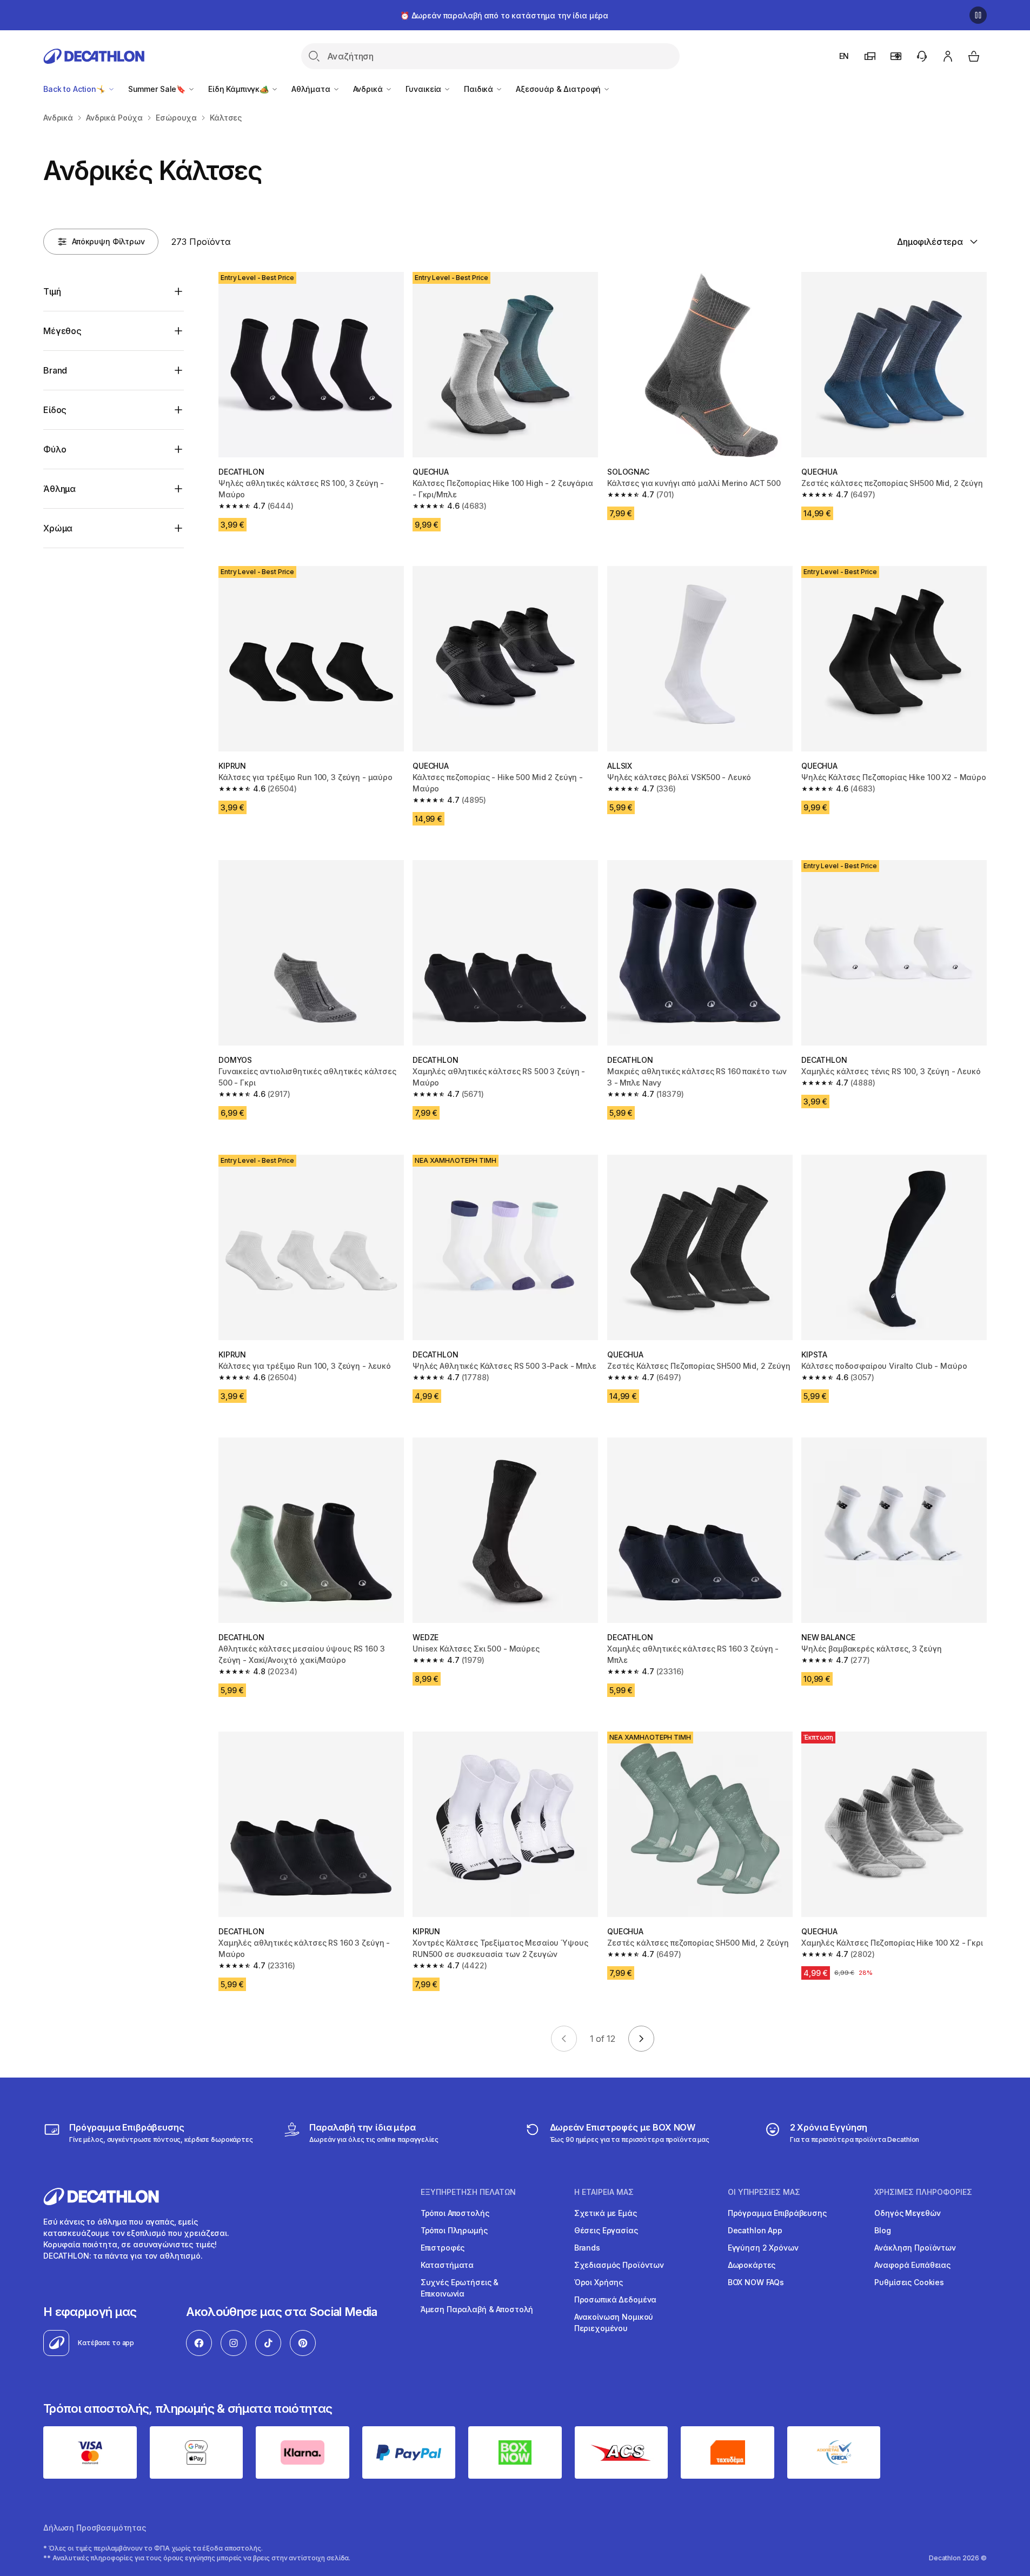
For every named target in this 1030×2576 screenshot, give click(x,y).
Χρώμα (58, 528)
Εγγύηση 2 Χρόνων (763, 2248)
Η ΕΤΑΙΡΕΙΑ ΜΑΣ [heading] (604, 2192)
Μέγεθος (62, 331)
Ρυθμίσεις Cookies (909, 2282)
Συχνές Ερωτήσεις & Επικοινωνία (460, 2288)
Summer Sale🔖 (158, 89)
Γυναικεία (425, 89)
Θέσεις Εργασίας (606, 2230)
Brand (55, 370)
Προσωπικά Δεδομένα (615, 2299)
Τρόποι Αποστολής (455, 2213)
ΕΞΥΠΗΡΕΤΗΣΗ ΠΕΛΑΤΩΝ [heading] (468, 2192)
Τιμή (52, 291)
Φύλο (55, 449)
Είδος (55, 410)
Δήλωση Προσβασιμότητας (95, 2528)
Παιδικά (480, 89)
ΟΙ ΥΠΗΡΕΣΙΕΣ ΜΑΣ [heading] (764, 2192)
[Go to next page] (641, 2039)
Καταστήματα (447, 2265)
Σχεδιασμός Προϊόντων (619, 2265)
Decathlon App (755, 2230)
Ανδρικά (369, 89)
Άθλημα (59, 489)
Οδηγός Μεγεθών (907, 2213)
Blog (882, 2230)
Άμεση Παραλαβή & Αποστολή (477, 2309)
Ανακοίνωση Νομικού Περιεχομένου (614, 2322)
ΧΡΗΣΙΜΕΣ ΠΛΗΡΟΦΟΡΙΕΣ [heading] (923, 2192)
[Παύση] (978, 15)
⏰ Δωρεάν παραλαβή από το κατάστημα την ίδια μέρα (504, 15)
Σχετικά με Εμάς (606, 2213)
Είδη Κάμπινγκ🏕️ (240, 89)
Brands (587, 2248)
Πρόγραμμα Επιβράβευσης (777, 2213)
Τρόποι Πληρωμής (454, 2230)
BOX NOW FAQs (756, 2282)
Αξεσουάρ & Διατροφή (559, 89)
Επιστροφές (443, 2248)
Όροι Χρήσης (599, 2282)
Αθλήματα (312, 89)
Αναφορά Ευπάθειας (912, 2265)
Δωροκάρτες (752, 2265)
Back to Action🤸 (75, 89)
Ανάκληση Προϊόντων (915, 2248)
